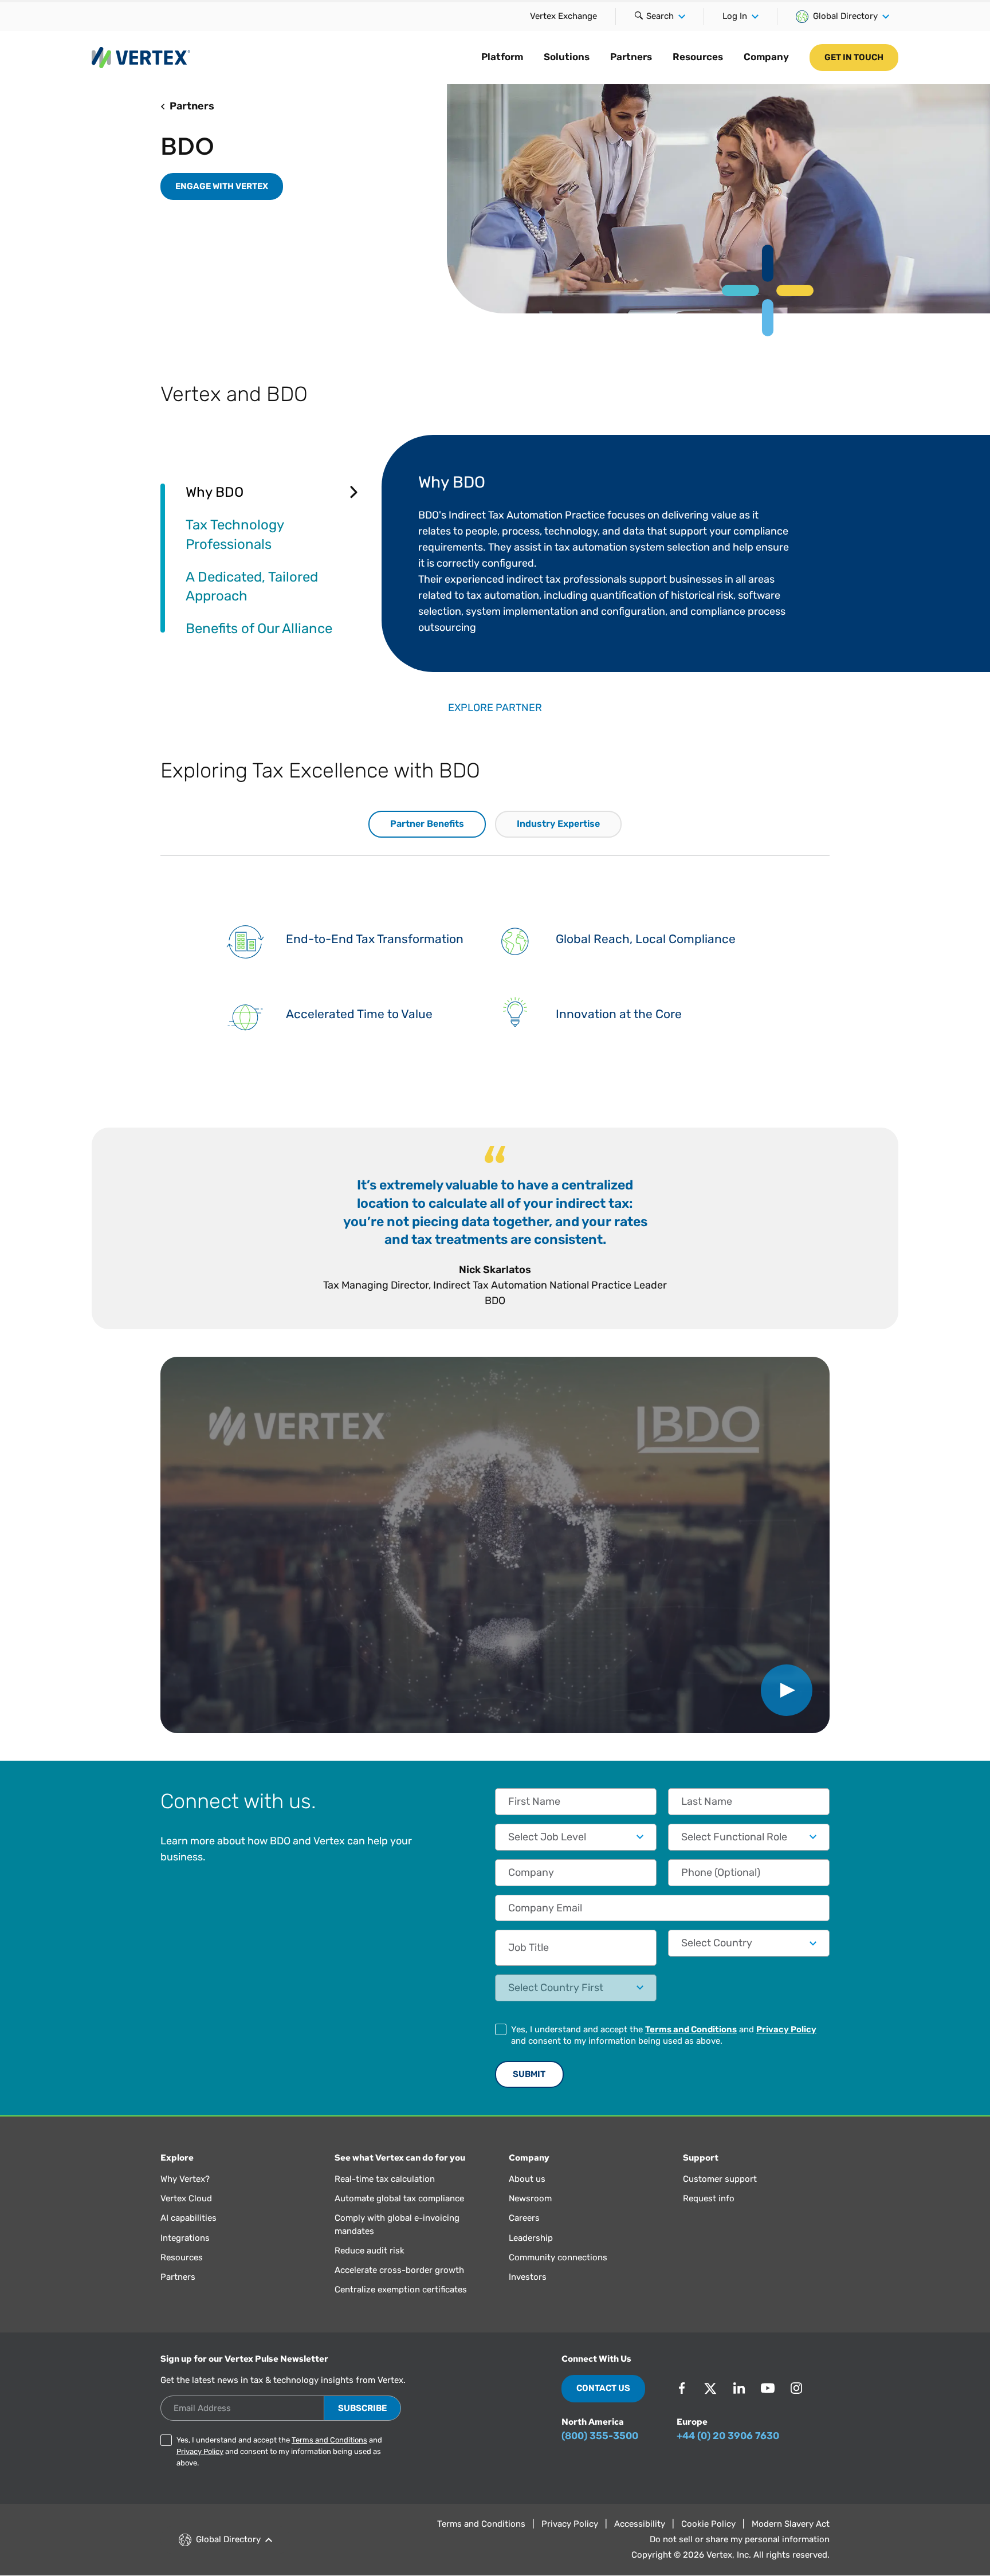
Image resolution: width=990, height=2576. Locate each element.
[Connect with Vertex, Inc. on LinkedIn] (739, 2388)
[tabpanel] (606, 553)
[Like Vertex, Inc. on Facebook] (682, 2388)
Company (766, 57)
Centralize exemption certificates (401, 2290)
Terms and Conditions (691, 2029)
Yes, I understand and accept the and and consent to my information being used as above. (664, 2035)
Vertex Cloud (186, 2198)
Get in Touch (854, 57)
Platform (502, 57)
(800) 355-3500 (600, 2436)
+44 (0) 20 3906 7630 (728, 2436)
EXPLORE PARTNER (495, 708)
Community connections (558, 2257)
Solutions (567, 57)
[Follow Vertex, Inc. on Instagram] (796, 2388)
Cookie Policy (708, 2524)
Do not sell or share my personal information (740, 2539)
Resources (698, 57)
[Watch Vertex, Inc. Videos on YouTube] (768, 2388)
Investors (528, 2277)
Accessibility (640, 2524)
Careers (524, 2218)
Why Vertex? (185, 2179)
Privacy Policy (786, 2029)
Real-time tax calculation (385, 2179)
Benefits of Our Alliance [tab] (259, 628)
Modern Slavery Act (791, 2524)
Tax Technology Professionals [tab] (235, 534)
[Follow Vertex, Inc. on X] (710, 2388)
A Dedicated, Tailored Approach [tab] (252, 586)
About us (527, 2179)
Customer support (720, 2179)
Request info (709, 2198)
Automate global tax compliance (399, 2198)
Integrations (185, 2238)
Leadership (531, 2238)
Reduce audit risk (370, 2251)
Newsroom (530, 2198)
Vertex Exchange (563, 16)
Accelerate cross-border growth (399, 2270)
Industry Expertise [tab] (558, 824)
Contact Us (603, 2388)
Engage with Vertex (222, 186)
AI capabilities (188, 2218)
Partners (631, 57)
